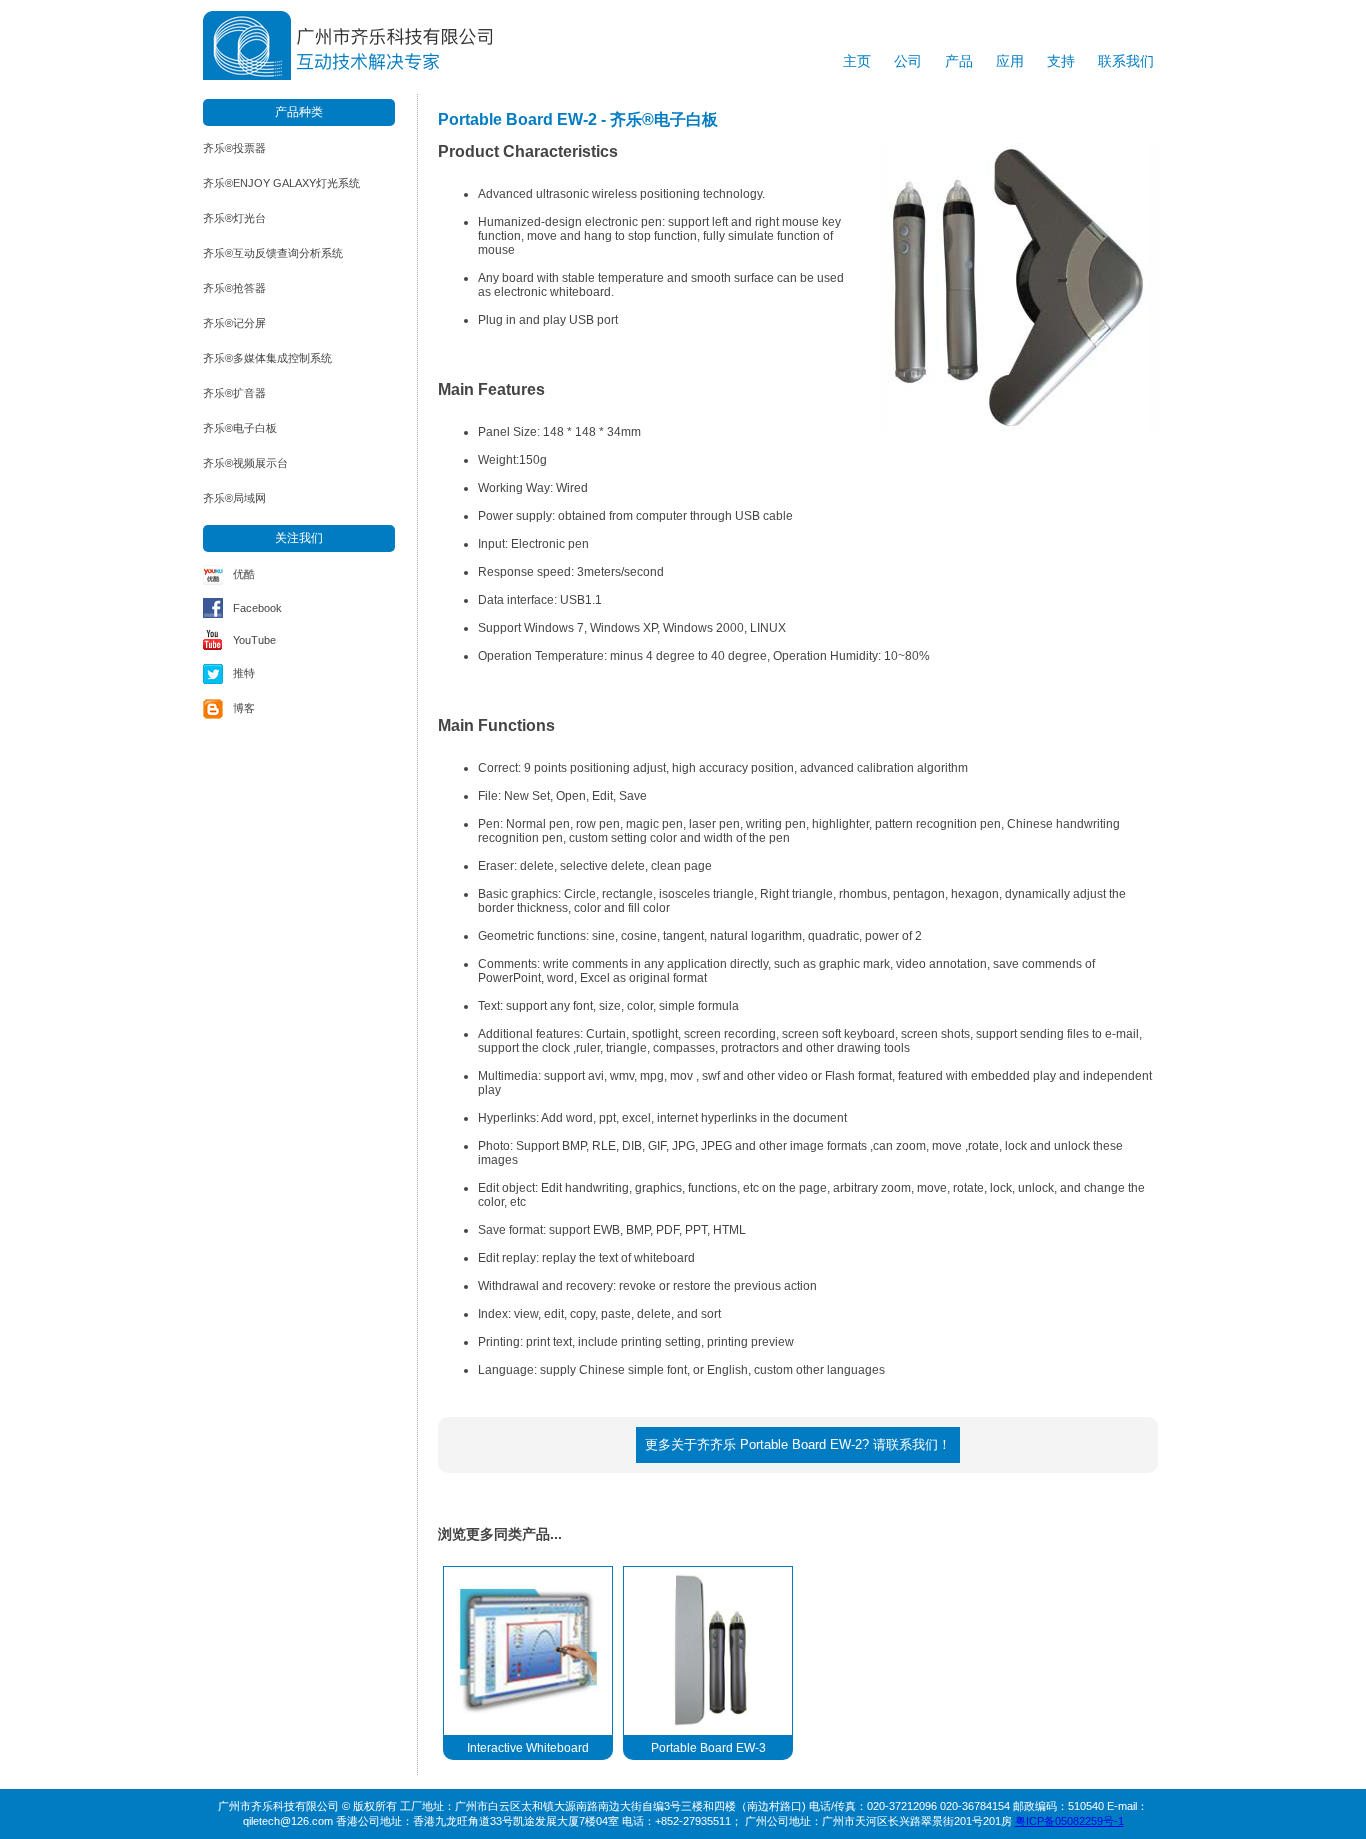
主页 (857, 61)
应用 (1010, 61)
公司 (908, 61)
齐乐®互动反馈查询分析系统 (273, 253)
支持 (1061, 61)
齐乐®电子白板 (240, 428)
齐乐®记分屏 (234, 323)
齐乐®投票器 (234, 148)
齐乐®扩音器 (234, 393)
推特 (244, 673)
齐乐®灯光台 (234, 218)
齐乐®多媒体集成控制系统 (267, 358)
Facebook (257, 608)
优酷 (244, 574)
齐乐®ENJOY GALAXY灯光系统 (281, 183)
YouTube (254, 640)
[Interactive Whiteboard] (528, 1651)
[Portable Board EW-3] (708, 1651)
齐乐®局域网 (234, 498)
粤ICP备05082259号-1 (1069, 1821)
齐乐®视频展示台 (245, 463)
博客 (244, 708)
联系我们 (1126, 61)
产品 (959, 61)
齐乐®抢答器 (234, 288)
